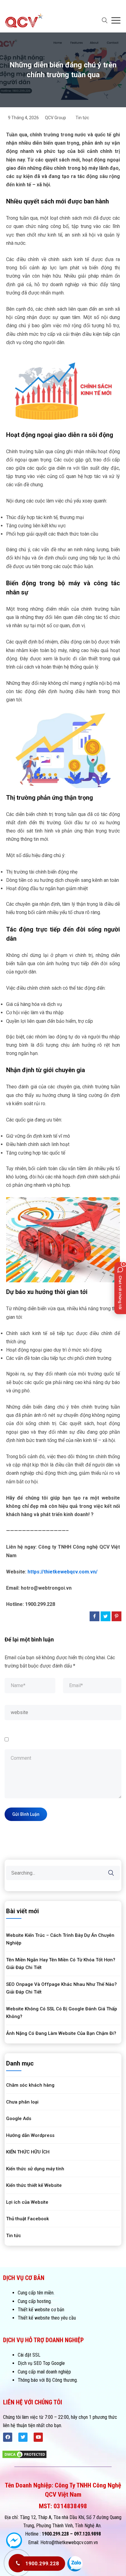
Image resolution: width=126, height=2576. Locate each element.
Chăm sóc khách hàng (30, 2085)
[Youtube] (38, 2437)
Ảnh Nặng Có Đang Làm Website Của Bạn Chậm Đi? (61, 2033)
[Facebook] (8, 2437)
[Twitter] (23, 2437)
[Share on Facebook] (94, 1616)
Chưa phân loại (22, 2102)
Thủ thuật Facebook (28, 2219)
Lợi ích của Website (27, 2202)
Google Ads (19, 2119)
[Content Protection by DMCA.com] (24, 2454)
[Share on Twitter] (106, 1616)
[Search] (115, 1868)
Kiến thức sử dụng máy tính (35, 2169)
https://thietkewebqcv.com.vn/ (63, 1572)
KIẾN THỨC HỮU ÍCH (28, 2152)
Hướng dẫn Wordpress (30, 2135)
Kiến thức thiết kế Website (34, 2185)
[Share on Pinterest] (117, 1616)
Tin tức (82, 118)
